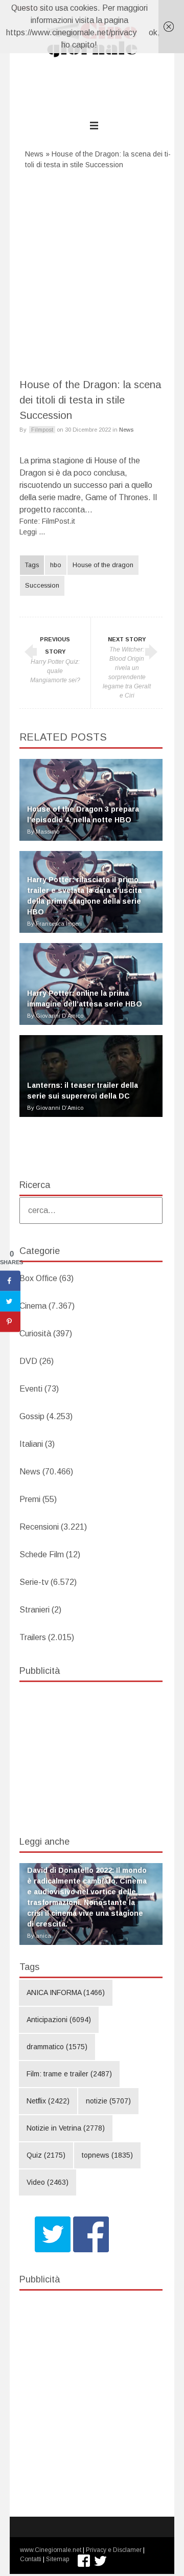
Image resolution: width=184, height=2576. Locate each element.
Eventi (31, 1389)
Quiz (46, 2155)
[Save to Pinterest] (10, 1322)
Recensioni (39, 1527)
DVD (28, 1361)
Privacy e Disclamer (114, 2550)
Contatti (31, 2559)
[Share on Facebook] (10, 1281)
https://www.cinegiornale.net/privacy (71, 32)
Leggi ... (32, 532)
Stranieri (34, 1610)
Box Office (38, 1278)
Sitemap (57, 2559)
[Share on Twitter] (10, 1302)
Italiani (31, 1444)
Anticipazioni (59, 2020)
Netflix (48, 2101)
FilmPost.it (59, 521)
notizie (108, 2101)
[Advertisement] (92, 270)
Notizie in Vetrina (66, 2128)
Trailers (33, 1637)
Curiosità (35, 1334)
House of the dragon (103, 565)
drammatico (57, 2047)
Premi (30, 1499)
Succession (42, 586)
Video (48, 2182)
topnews (107, 2155)
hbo (56, 565)
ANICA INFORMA (66, 1992)
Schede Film (42, 1554)
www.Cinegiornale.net (51, 2550)
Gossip (32, 1416)
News (34, 154)
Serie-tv (34, 1582)
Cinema (33, 1306)
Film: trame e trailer (69, 2074)
